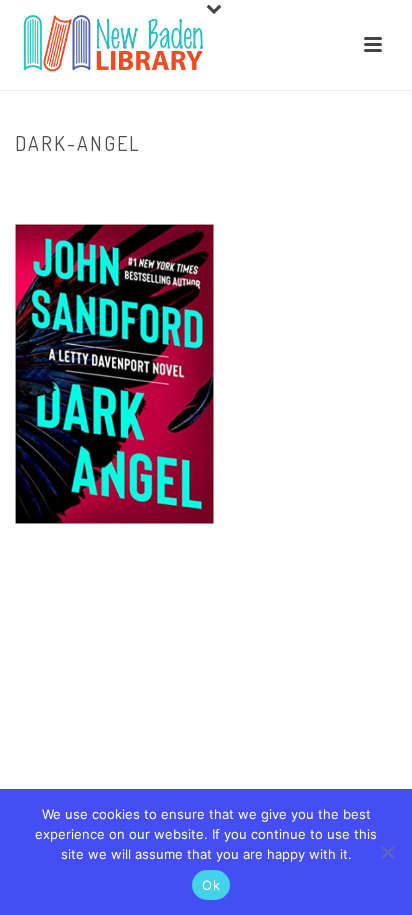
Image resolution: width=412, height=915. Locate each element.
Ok (211, 885)
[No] (387, 852)
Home (146, 185)
